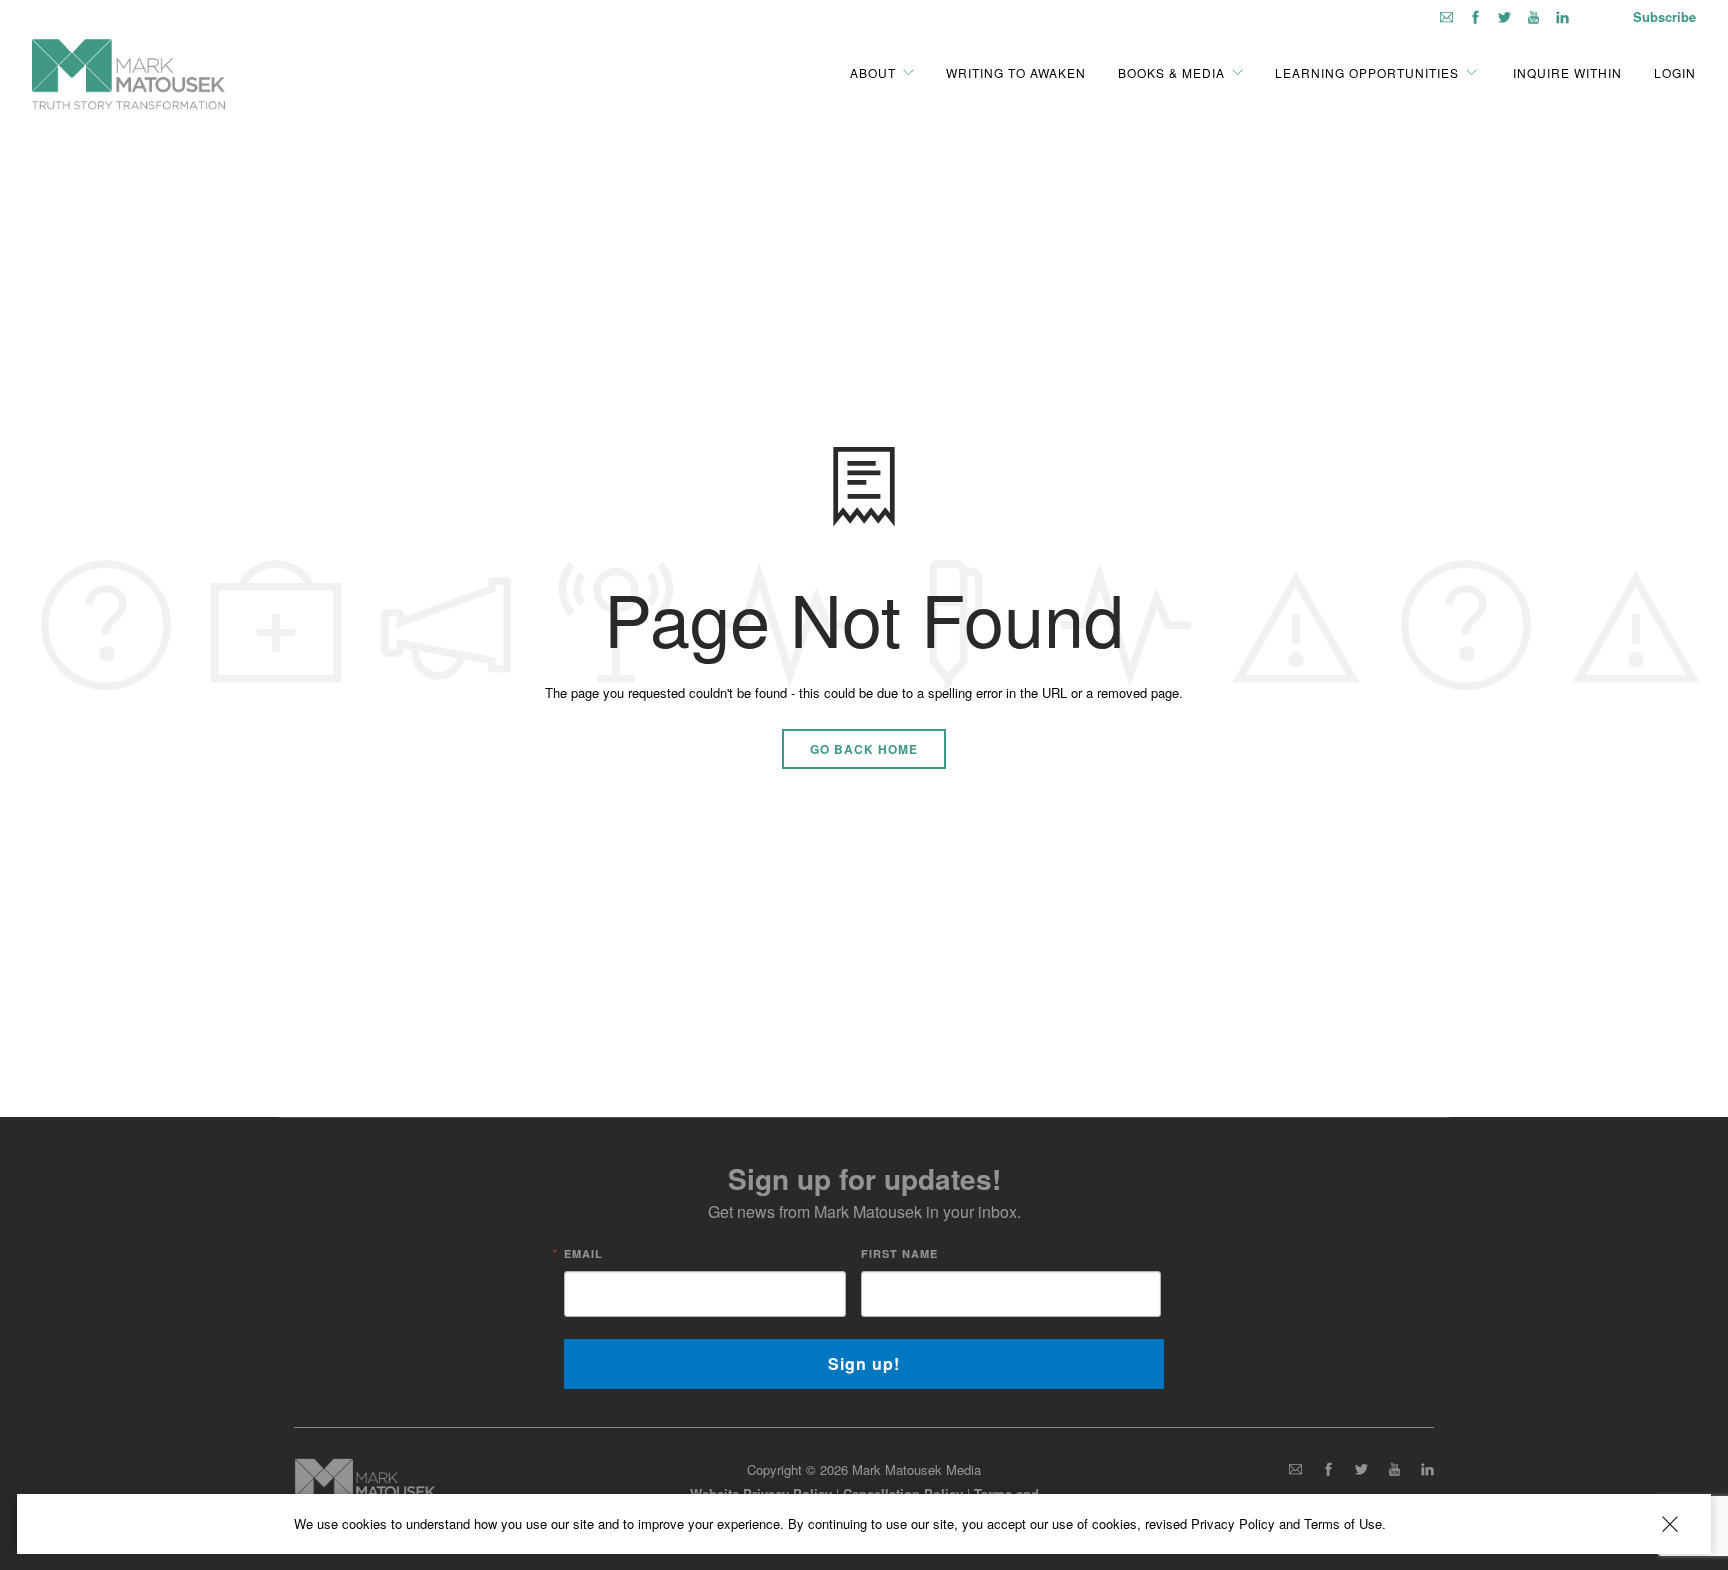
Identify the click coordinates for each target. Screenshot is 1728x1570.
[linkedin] (1562, 16)
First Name (899, 1253)
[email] (1446, 16)
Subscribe (1664, 16)
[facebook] (1475, 16)
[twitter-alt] (1504, 16)
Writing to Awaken (1016, 72)
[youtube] (1533, 16)
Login (1675, 72)
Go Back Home (864, 749)
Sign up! (864, 1363)
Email (583, 1253)
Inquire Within (1565, 72)
